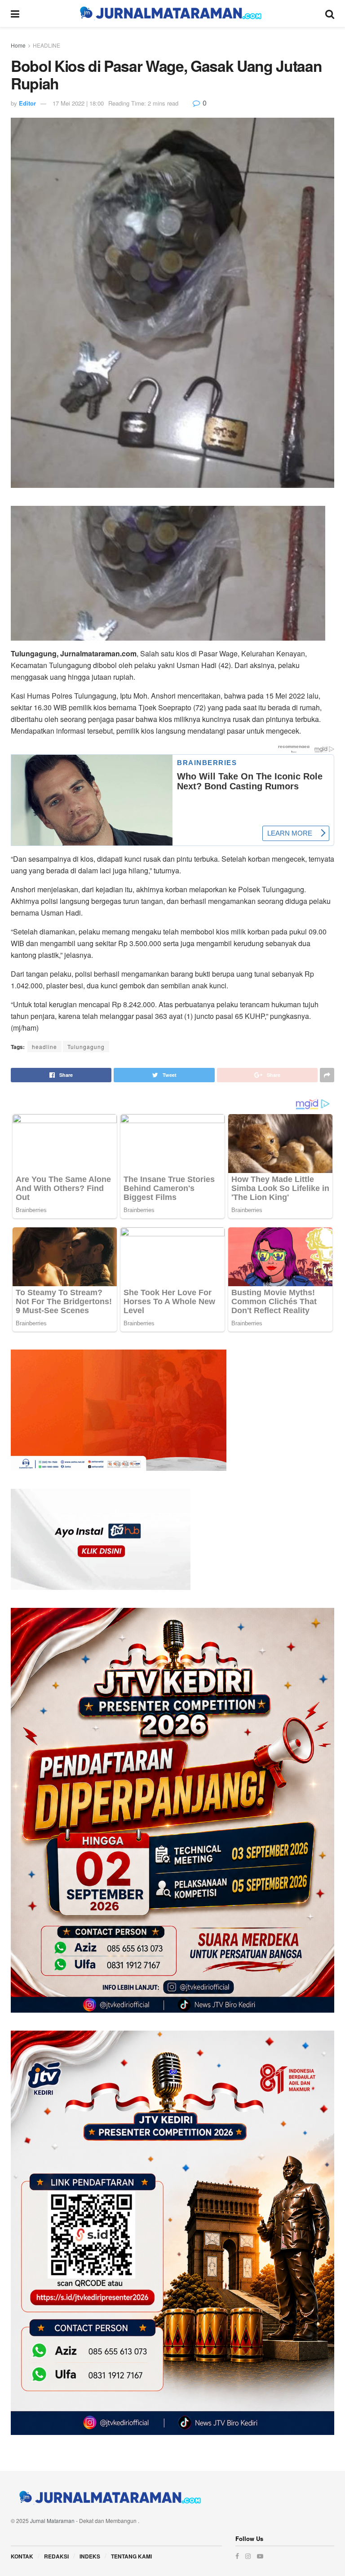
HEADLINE (46, 45)
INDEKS (90, 2556)
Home (18, 45)
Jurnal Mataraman (52, 2521)
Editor (27, 103)
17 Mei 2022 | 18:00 (78, 103)
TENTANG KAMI (131, 2556)
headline (44, 1047)
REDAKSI (56, 2556)
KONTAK (22, 2556)
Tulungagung (86, 1047)
